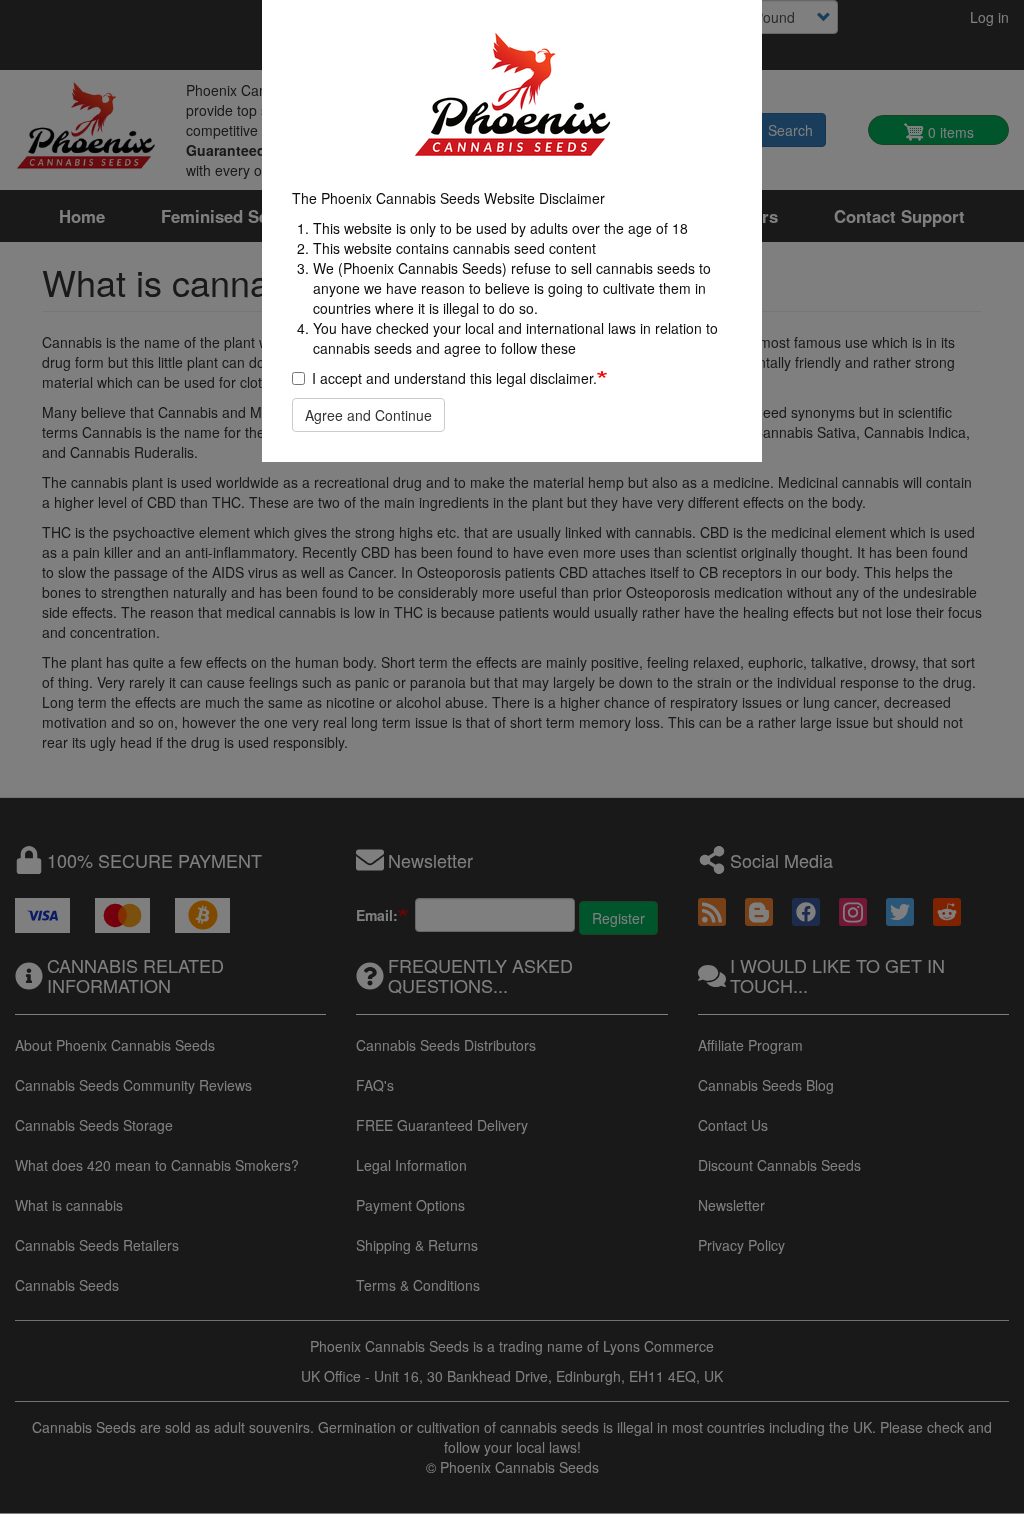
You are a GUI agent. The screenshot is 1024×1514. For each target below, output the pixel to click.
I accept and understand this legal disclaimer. (454, 378)
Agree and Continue (368, 415)
